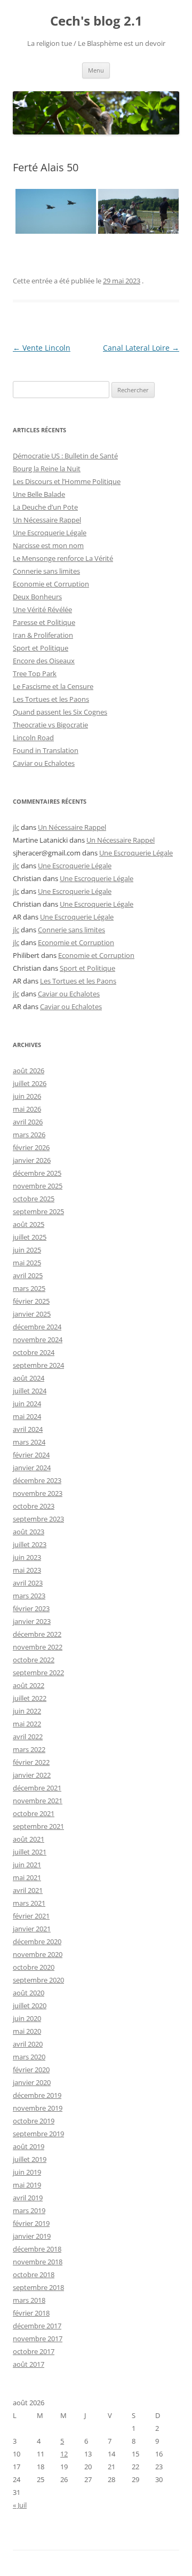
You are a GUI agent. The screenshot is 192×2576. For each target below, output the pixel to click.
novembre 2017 (38, 2339)
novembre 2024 (38, 1339)
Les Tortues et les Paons (51, 699)
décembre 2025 (37, 1173)
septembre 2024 (38, 1365)
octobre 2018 (34, 2274)
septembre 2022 (38, 1673)
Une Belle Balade (39, 494)
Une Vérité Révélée (42, 609)
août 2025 (29, 1224)
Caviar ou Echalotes (44, 763)
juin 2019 (27, 2172)
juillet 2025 (30, 1237)
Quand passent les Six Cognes (60, 712)
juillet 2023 (30, 1544)
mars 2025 (29, 1288)
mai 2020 (27, 2031)
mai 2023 (27, 1570)
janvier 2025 (32, 1314)
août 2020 (29, 1993)
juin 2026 (27, 1096)
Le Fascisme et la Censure (53, 686)
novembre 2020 (38, 1954)
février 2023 (31, 1608)
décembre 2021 (37, 1788)
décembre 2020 (37, 1941)
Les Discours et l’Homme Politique (67, 481)
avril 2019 (28, 2198)
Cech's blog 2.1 (96, 21)
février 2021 (31, 1916)
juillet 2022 (30, 1698)
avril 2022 (28, 1737)
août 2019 (29, 2146)
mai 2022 (27, 1724)
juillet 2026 (30, 1083)
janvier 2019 (32, 2236)
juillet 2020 (30, 2006)
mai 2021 (27, 1877)
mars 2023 (29, 1596)
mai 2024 (27, 1416)
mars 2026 (29, 1135)
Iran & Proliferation (43, 635)
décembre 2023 (37, 1480)
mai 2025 (27, 1263)
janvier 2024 (32, 1468)
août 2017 (29, 2364)
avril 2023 (28, 1583)
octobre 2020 (34, 1967)
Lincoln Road (33, 738)
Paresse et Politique (44, 622)
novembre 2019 (38, 2108)
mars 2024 (29, 1442)
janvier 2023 (32, 1621)
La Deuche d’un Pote (45, 507)
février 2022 (31, 1762)
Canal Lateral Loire (141, 348)
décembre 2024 (37, 1327)
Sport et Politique (41, 648)
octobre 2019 (34, 2121)
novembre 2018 (38, 2262)
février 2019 (31, 2223)
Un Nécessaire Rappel (47, 520)
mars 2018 (29, 2300)
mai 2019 (27, 2185)
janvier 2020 (32, 2082)
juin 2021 (27, 1865)
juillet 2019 (30, 2159)
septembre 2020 (38, 1980)
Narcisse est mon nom (48, 545)
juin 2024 (27, 1404)
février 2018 (31, 2313)
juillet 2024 (30, 1391)
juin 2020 (27, 2018)
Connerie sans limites (46, 571)
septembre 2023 (38, 1519)
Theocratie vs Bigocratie (50, 725)
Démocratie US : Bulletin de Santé (65, 456)
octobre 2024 (34, 1352)
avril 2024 (28, 1429)
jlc (16, 827)
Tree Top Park (35, 673)
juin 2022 (27, 1711)
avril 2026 (28, 1122)
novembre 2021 (38, 1801)
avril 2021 (28, 1890)
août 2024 (29, 1378)
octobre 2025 (34, 1199)
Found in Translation (46, 750)
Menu (96, 70)
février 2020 (31, 2070)
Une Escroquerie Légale (50, 533)
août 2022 (29, 1685)
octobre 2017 (34, 2351)
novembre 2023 (38, 1493)
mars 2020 (29, 2057)
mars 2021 (29, 1903)
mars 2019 (29, 2210)
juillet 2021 (30, 1852)
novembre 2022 (38, 1647)
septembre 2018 (38, 2287)
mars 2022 (29, 1749)
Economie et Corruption (51, 584)
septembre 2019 (38, 2134)
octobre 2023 (34, 1506)
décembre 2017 (37, 2326)
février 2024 (31, 1455)
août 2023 (29, 1532)
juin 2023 (27, 1557)
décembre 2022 (37, 1634)
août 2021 (29, 1839)
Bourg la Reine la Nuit (47, 469)
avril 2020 (28, 2044)
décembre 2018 (37, 2249)
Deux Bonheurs (37, 597)
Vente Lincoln (42, 348)
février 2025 (31, 1301)
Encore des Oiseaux (44, 661)
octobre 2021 (34, 1813)
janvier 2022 (32, 1775)
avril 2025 (28, 1275)
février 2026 (31, 1147)
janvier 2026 (32, 1160)
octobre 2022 (34, 1660)
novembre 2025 (38, 1186)
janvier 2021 (32, 1929)
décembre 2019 (37, 2095)
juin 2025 (27, 1250)
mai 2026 (27, 1109)
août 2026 (29, 1071)
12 (64, 2454)
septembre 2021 (38, 1826)
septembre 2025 (38, 1211)
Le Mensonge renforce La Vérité (63, 558)
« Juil (20, 2505)
